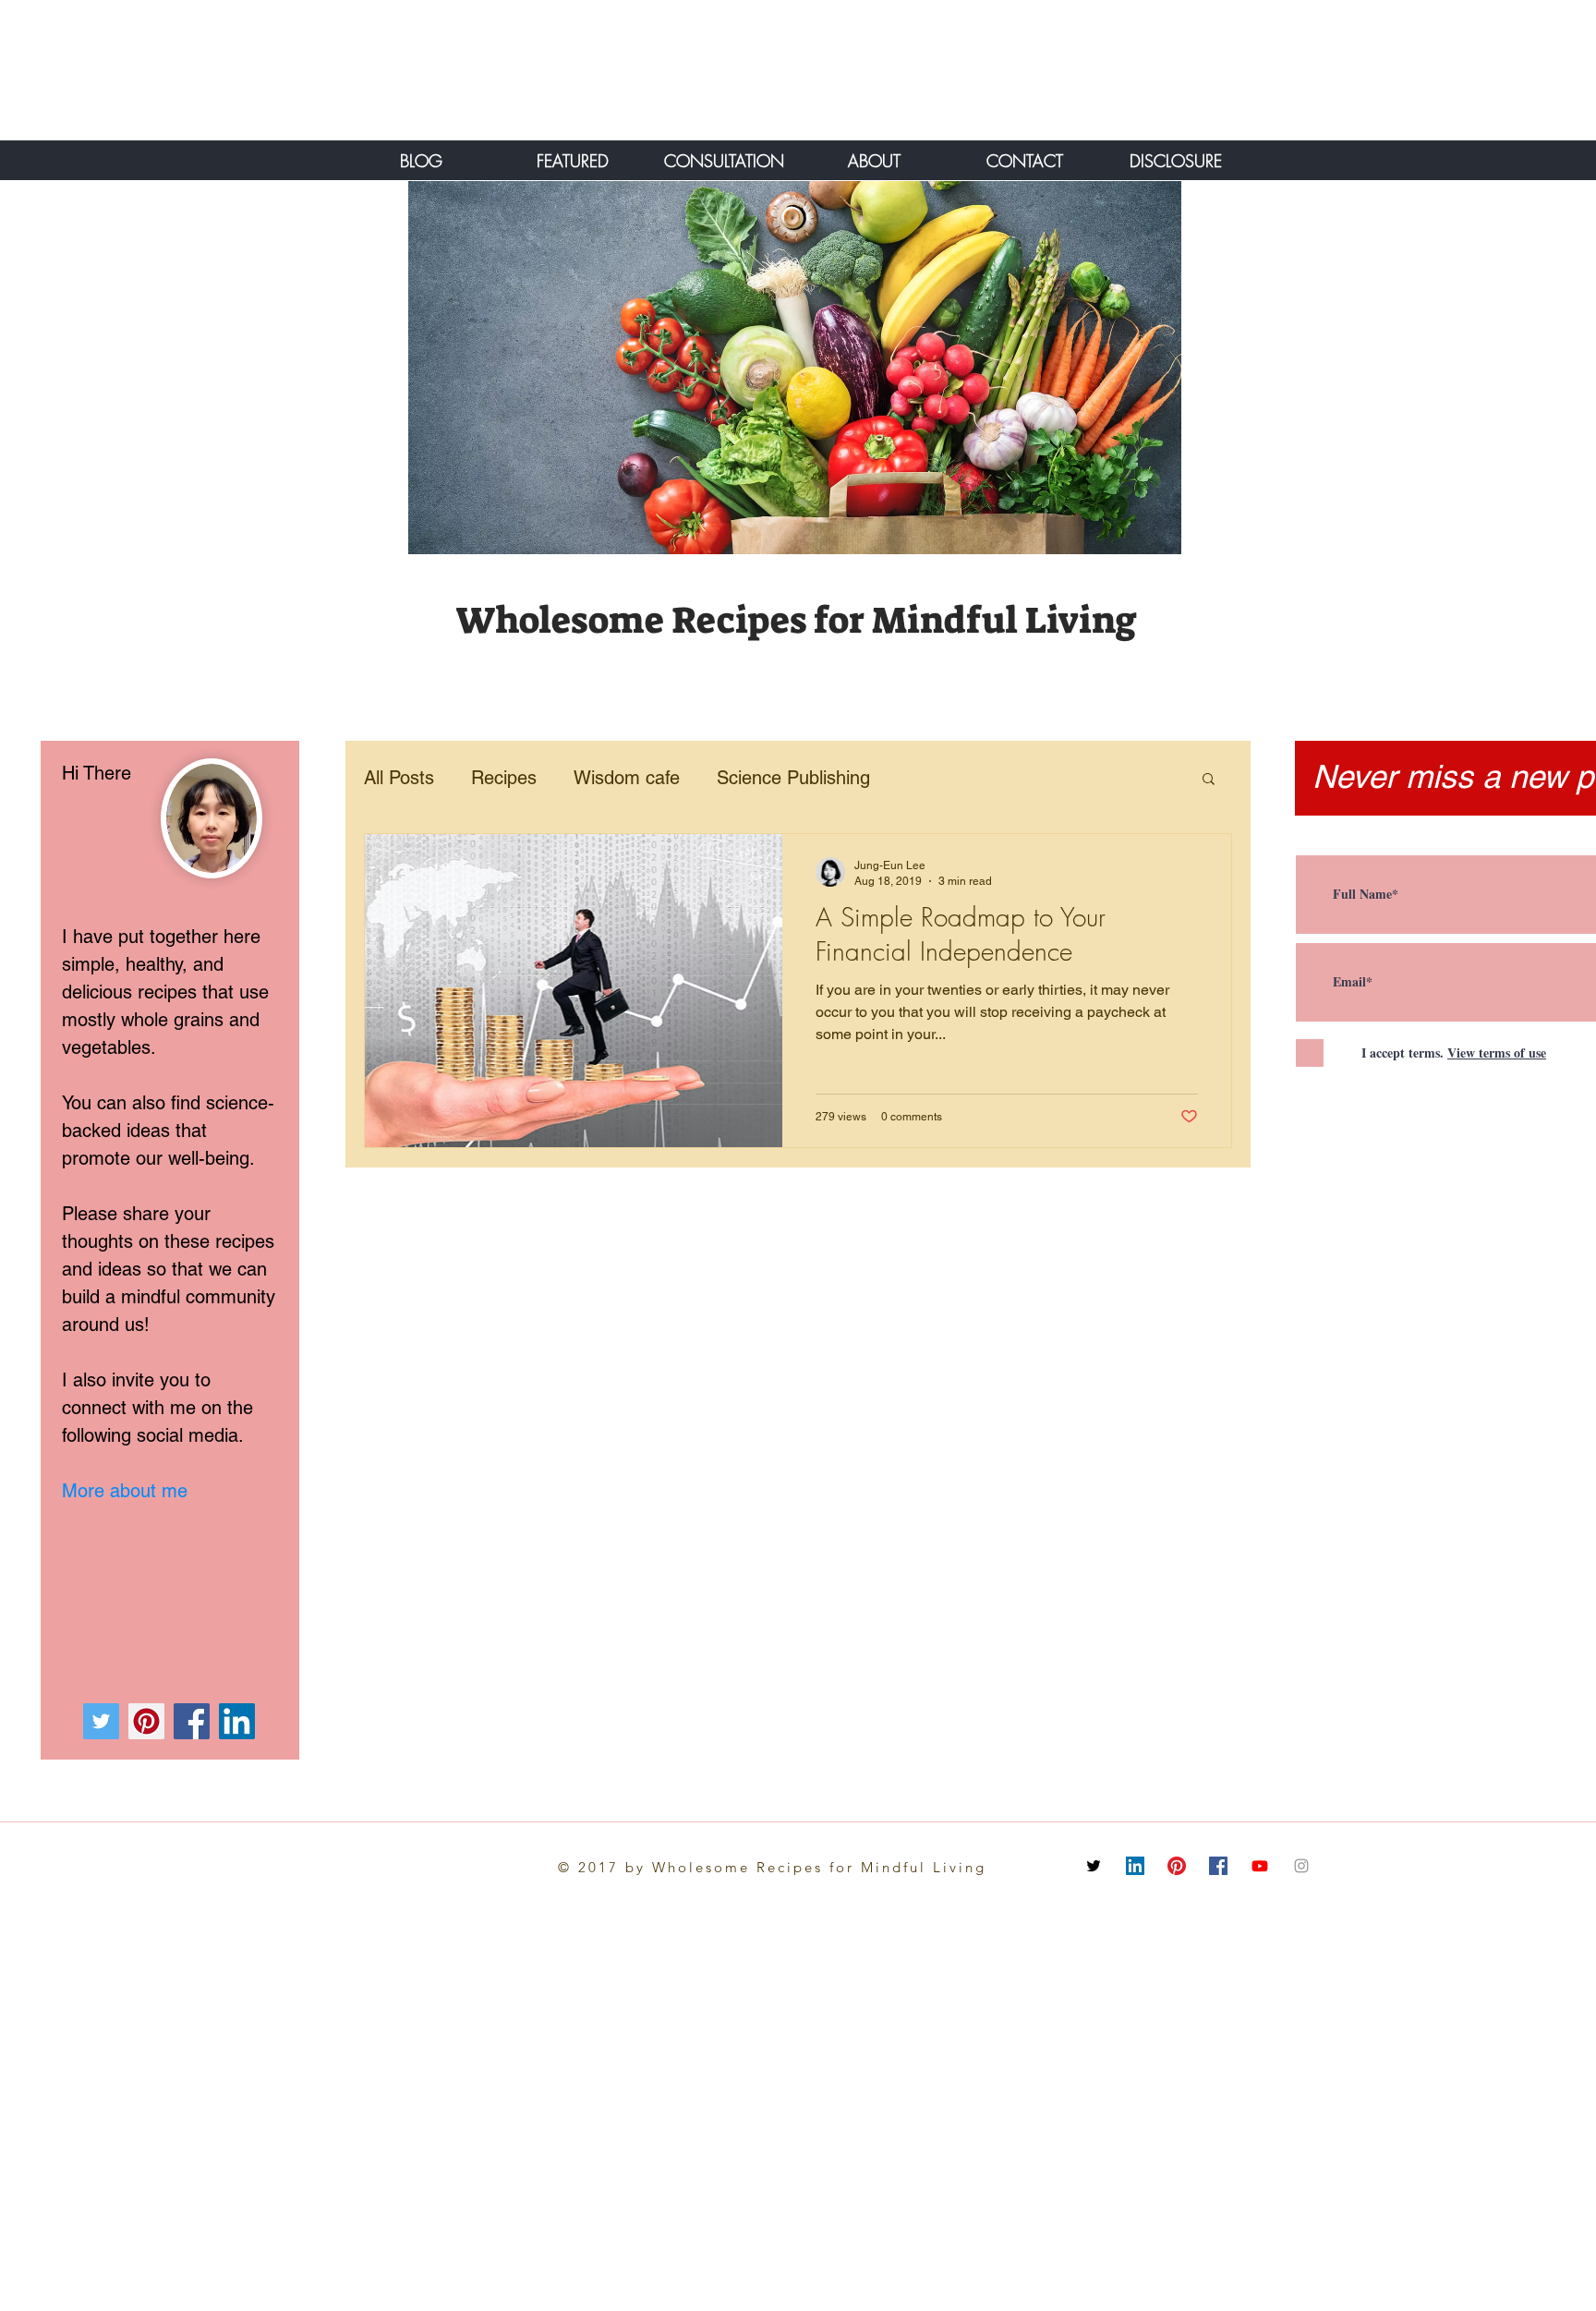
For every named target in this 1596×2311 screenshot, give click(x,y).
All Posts (399, 778)
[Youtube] (1260, 1866)
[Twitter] (101, 1721)
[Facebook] (192, 1721)
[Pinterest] (146, 1721)
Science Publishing (793, 778)
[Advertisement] (208, 69)
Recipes (504, 778)
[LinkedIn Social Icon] (1135, 1866)
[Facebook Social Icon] (1218, 1866)
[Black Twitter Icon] (1094, 1866)
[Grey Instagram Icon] (1301, 1866)
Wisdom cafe (627, 778)
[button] (1209, 780)
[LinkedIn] (237, 1721)
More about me (125, 1491)
